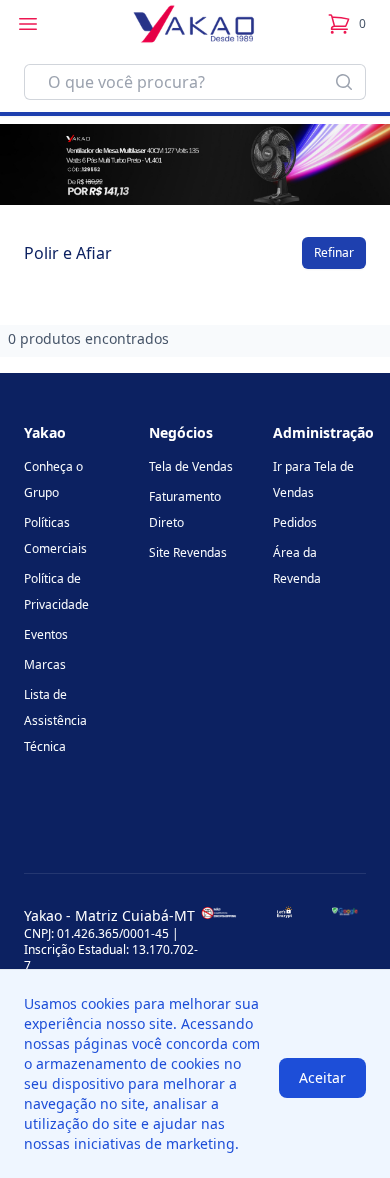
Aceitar (322, 1077)
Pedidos (295, 522)
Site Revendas (188, 552)
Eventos (46, 634)
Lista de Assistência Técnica (55, 720)
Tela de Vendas (191, 466)
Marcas (45, 664)
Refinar (334, 252)
